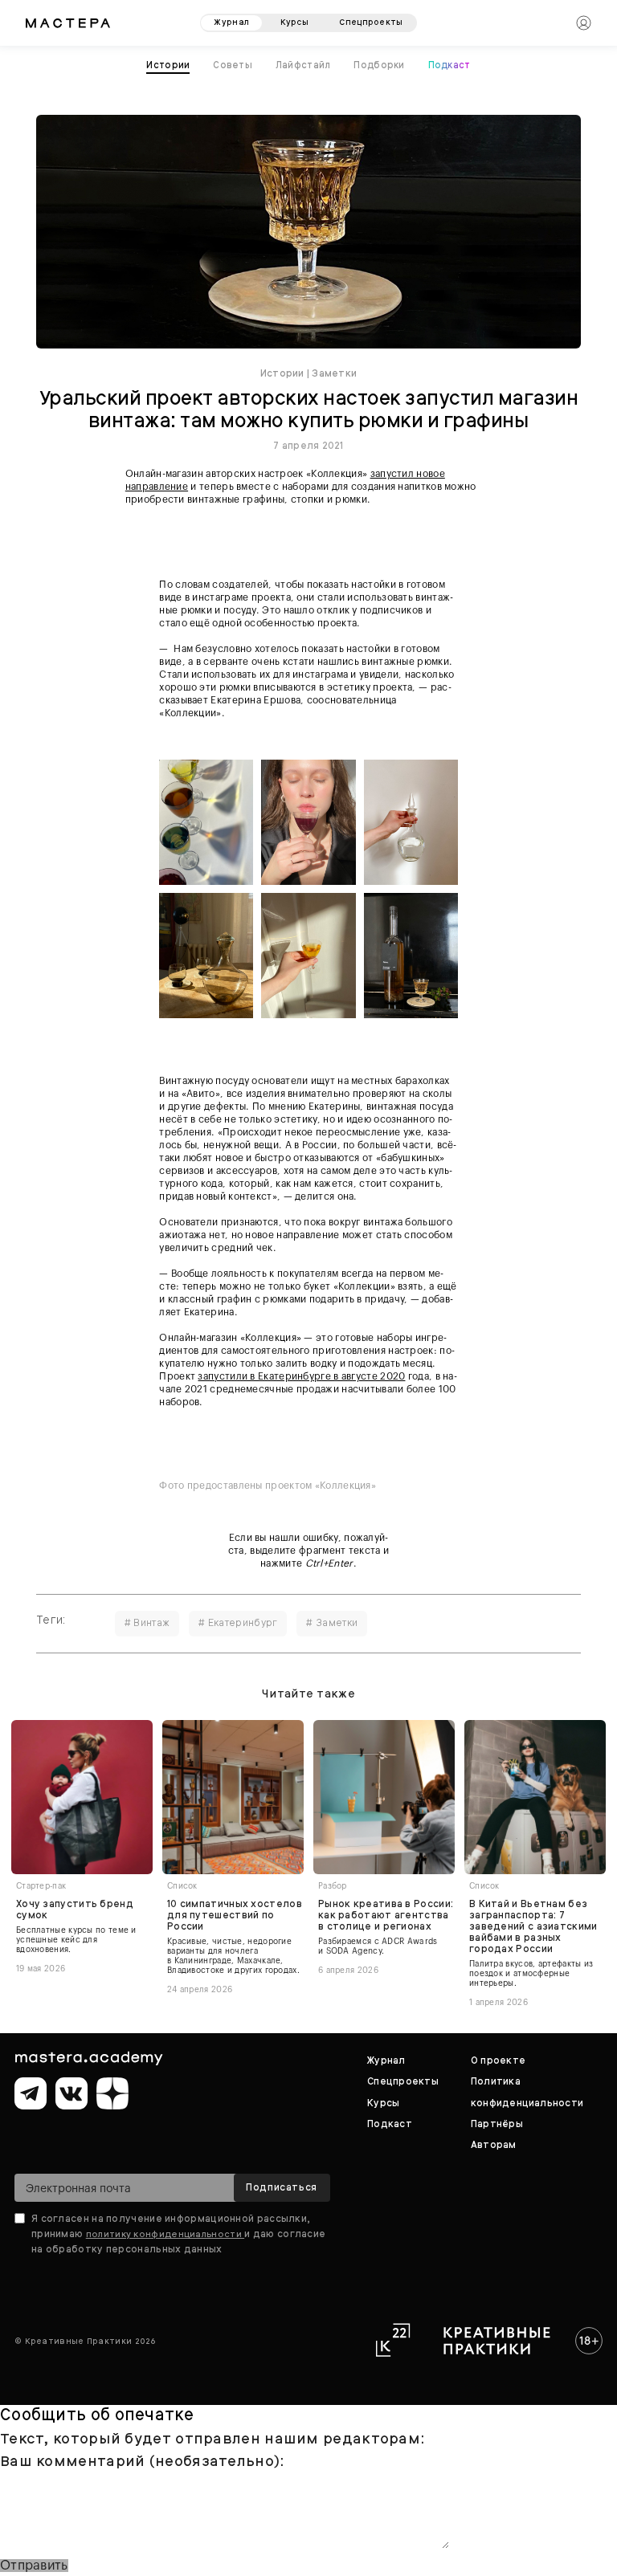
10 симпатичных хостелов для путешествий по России (235, 1915)
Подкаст (449, 65)
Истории (282, 373)
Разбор (333, 1886)
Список (182, 1886)
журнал (231, 22)
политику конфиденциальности (165, 2234)
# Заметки (332, 1623)
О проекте (498, 2060)
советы (233, 65)
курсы (295, 22)
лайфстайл (303, 65)
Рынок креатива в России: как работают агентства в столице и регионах (386, 1915)
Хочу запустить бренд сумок (75, 1910)
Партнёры (497, 2124)
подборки (379, 65)
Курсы (383, 2103)
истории (168, 65)
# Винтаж (147, 1623)
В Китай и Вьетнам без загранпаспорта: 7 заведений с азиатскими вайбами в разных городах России (533, 1926)
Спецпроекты (403, 2081)
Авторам (494, 2145)
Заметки (334, 373)
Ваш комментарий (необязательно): (142, 2461)
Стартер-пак (41, 1886)
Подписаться (282, 2187)
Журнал (386, 2060)
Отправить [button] (34, 2566)
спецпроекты (371, 22)
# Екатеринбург (238, 1623)
